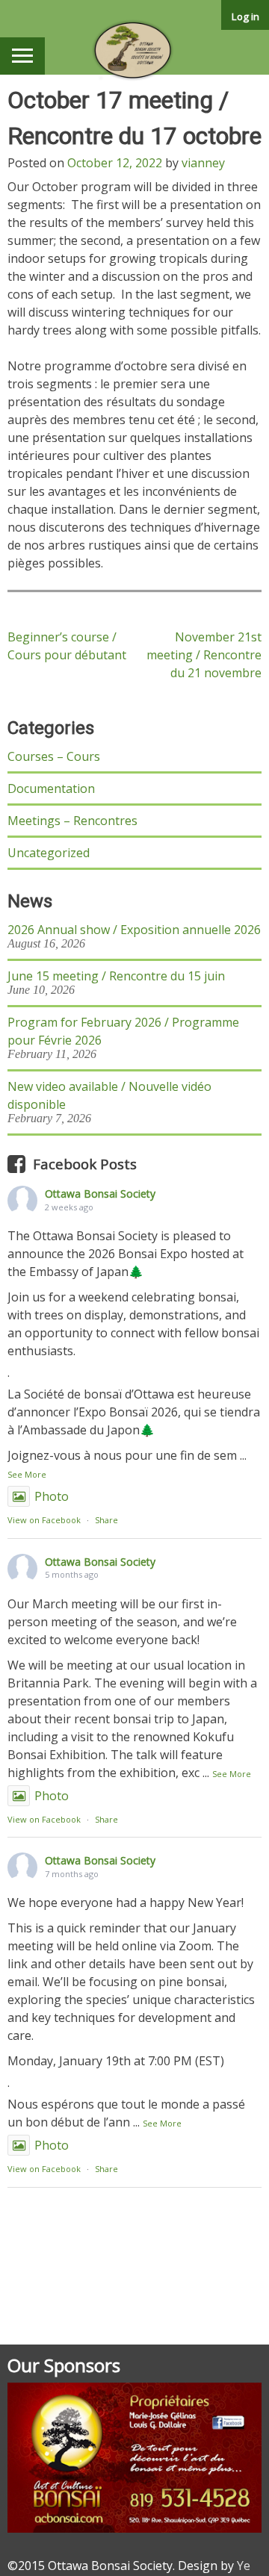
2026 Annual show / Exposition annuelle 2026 (134, 930)
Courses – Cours (54, 756)
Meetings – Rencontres (72, 821)
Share (106, 1520)
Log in (245, 16)
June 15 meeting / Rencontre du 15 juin (116, 976)
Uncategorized (49, 853)
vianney (203, 163)
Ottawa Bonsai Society (100, 1194)
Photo (52, 1496)
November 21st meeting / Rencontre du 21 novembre (204, 655)
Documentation (51, 788)
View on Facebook (44, 1520)
